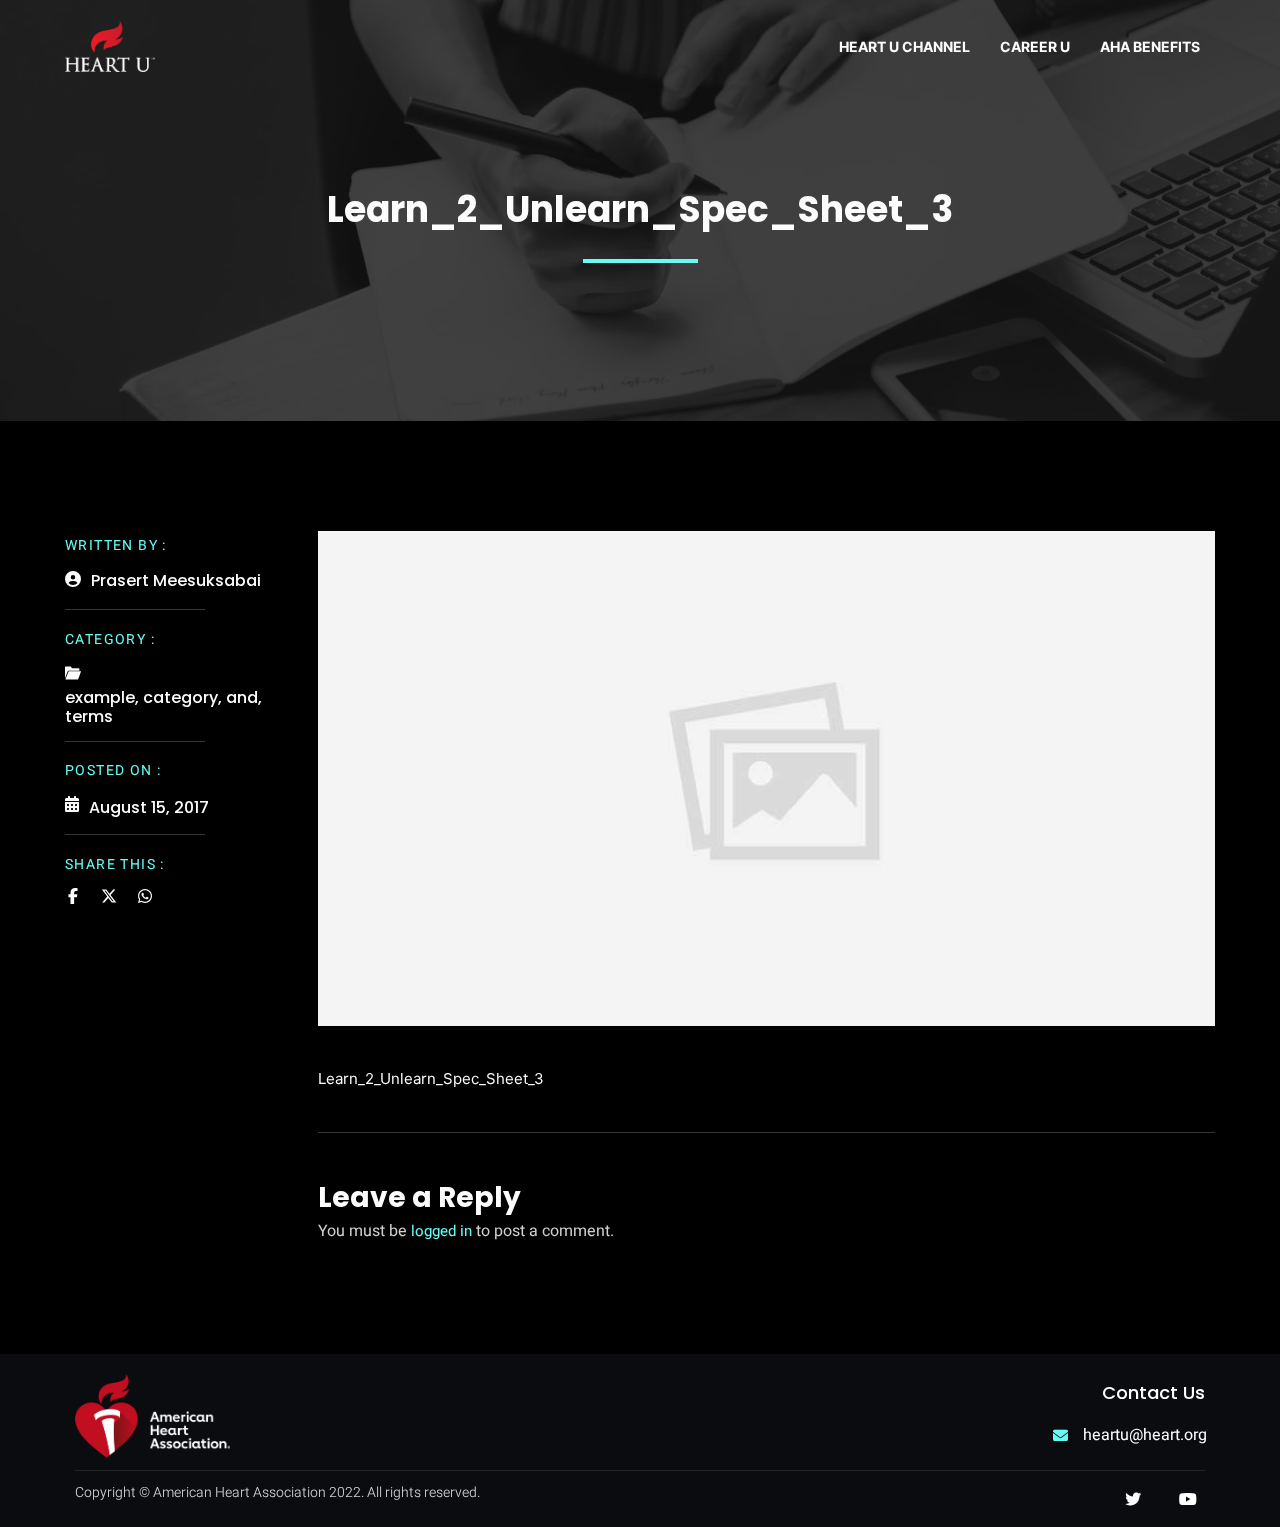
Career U (1035, 46)
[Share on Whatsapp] (145, 896)
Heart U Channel (904, 46)
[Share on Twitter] (109, 896)
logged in (441, 1231)
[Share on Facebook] (73, 896)
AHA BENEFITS (1150, 46)
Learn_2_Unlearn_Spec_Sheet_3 (431, 1078)
